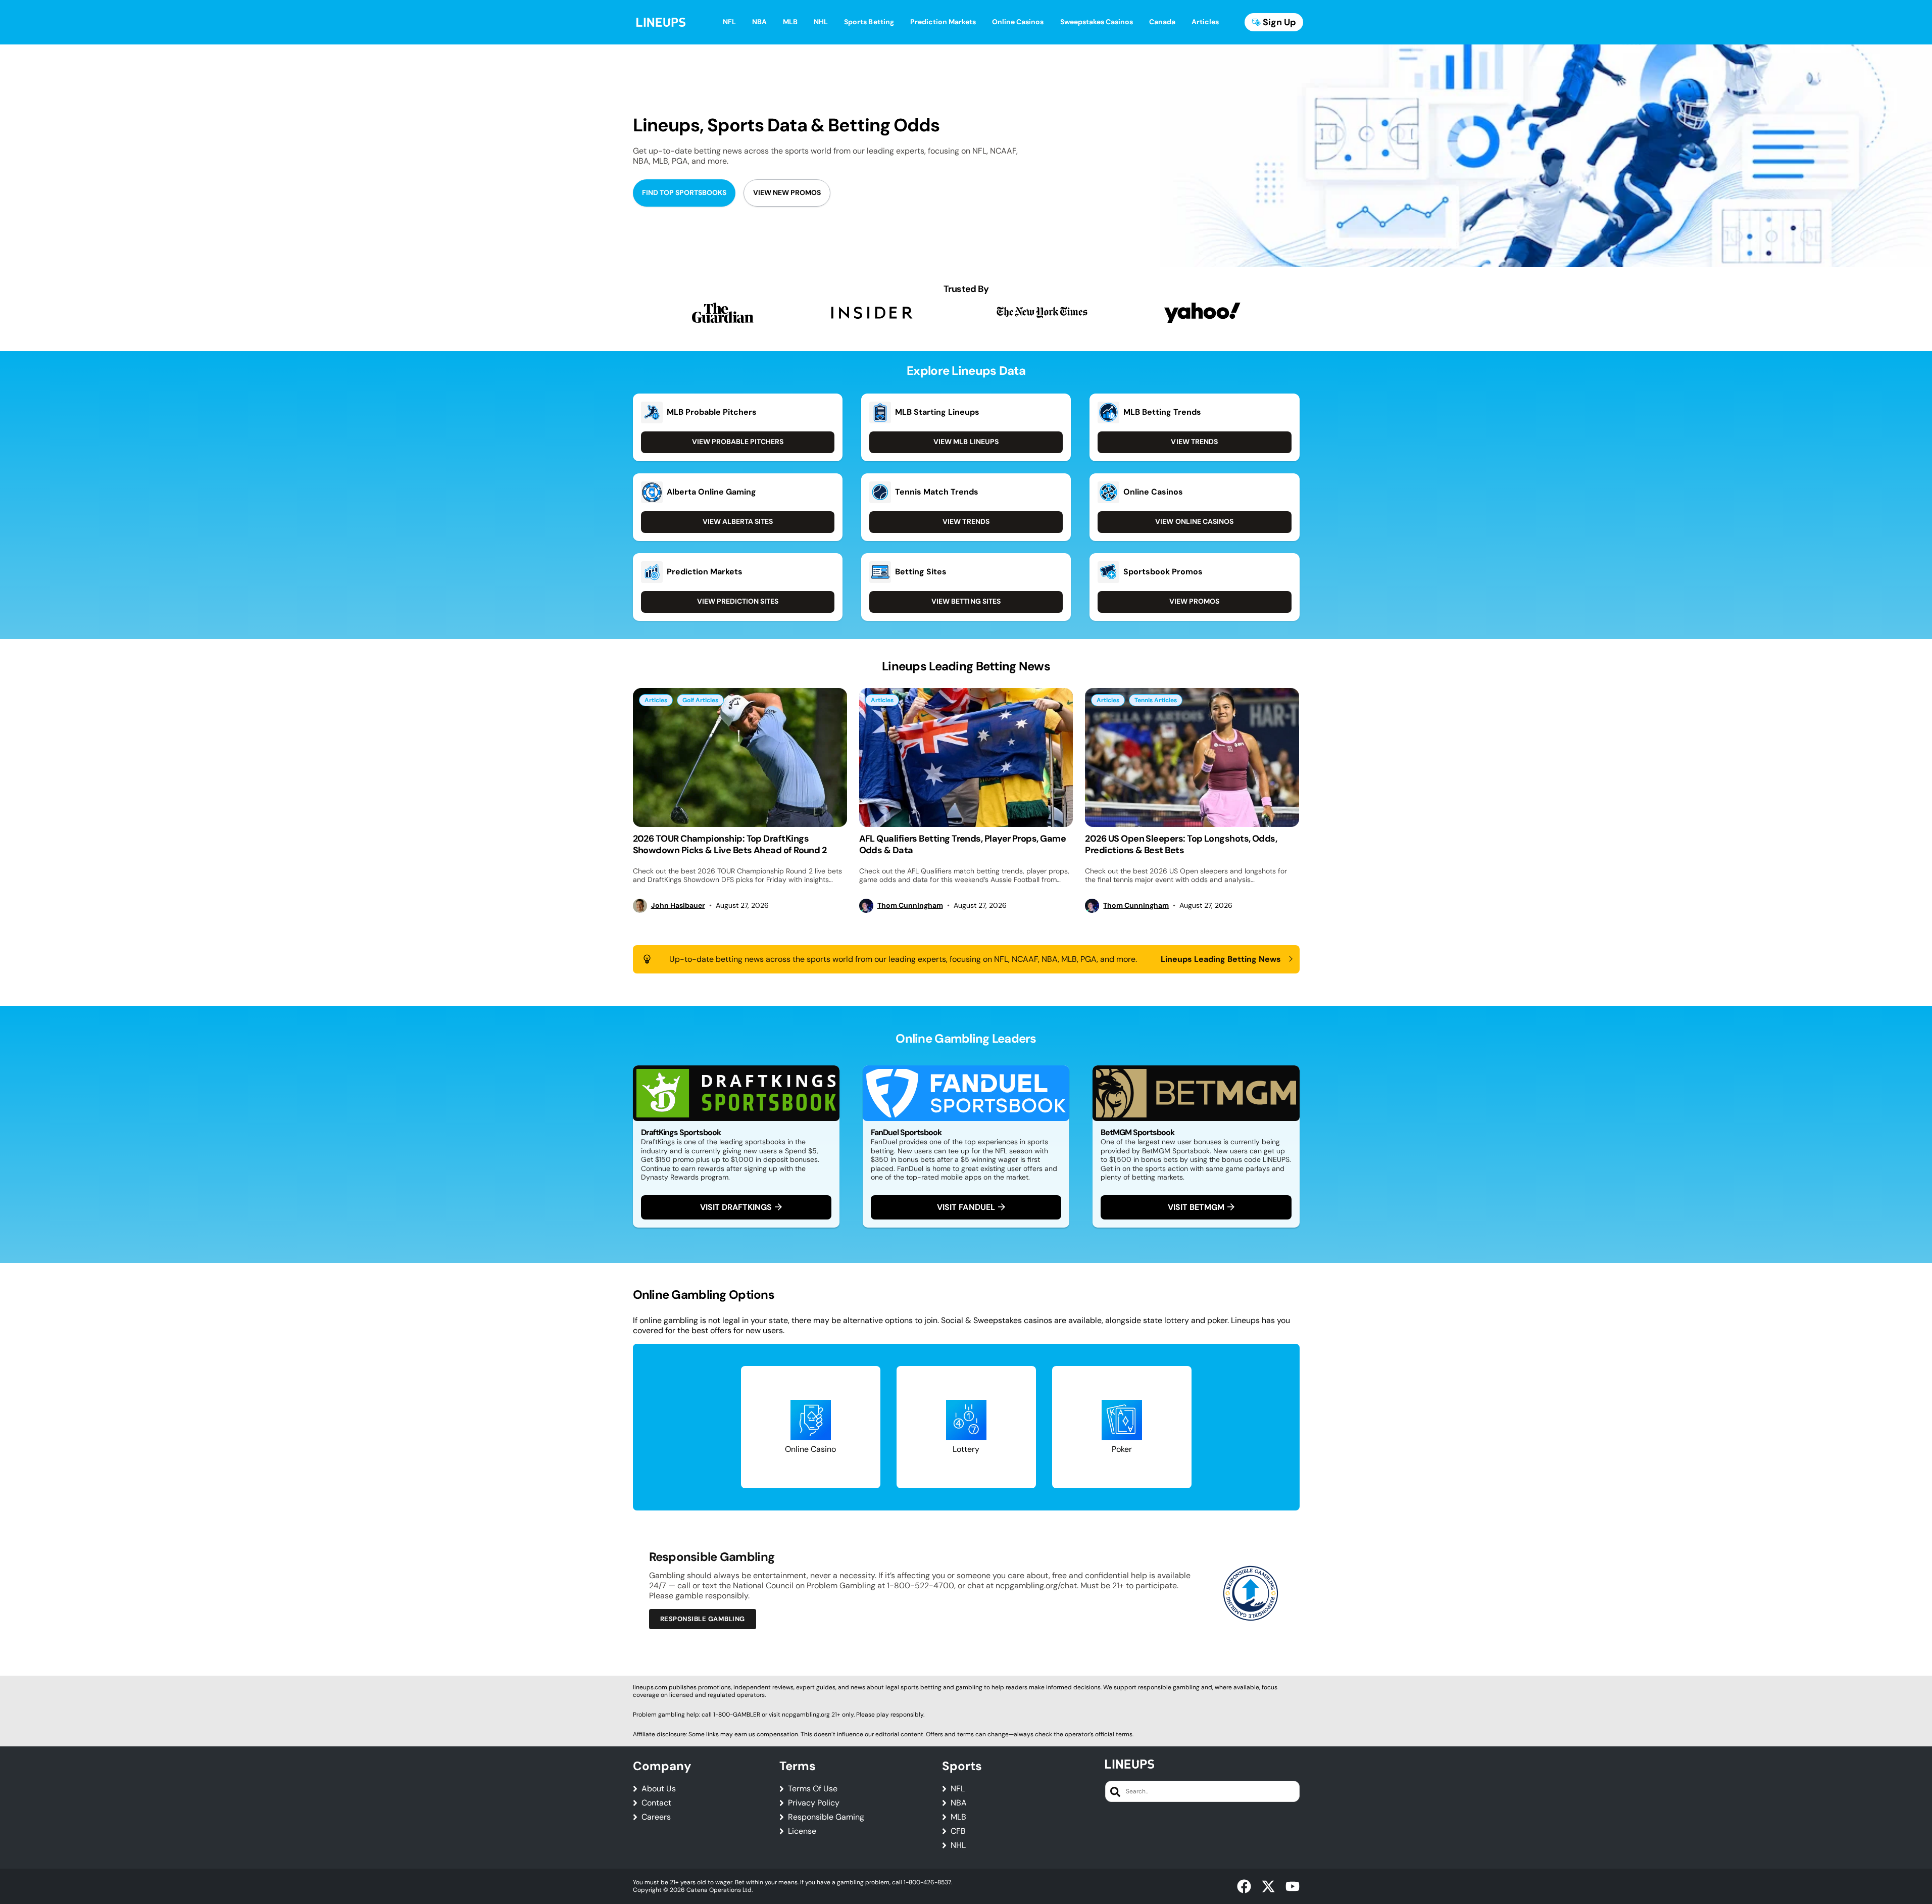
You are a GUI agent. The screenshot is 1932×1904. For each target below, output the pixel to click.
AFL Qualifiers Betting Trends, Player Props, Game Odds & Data (963, 844)
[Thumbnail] (740, 758)
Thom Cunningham (910, 906)
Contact (656, 1803)
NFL (958, 1789)
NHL (958, 1845)
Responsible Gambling (703, 1619)
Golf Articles (700, 700)
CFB (958, 1831)
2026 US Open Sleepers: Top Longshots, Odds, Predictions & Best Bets (1181, 844)
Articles (656, 700)
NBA (959, 1803)
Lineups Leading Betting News (1221, 959)
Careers (656, 1817)
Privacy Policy (814, 1803)
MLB (958, 1817)
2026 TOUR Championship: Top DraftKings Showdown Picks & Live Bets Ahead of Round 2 (730, 844)
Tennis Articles (1156, 700)
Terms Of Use (813, 1789)
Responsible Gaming (826, 1817)
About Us (659, 1789)
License (802, 1831)
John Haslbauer (678, 906)
